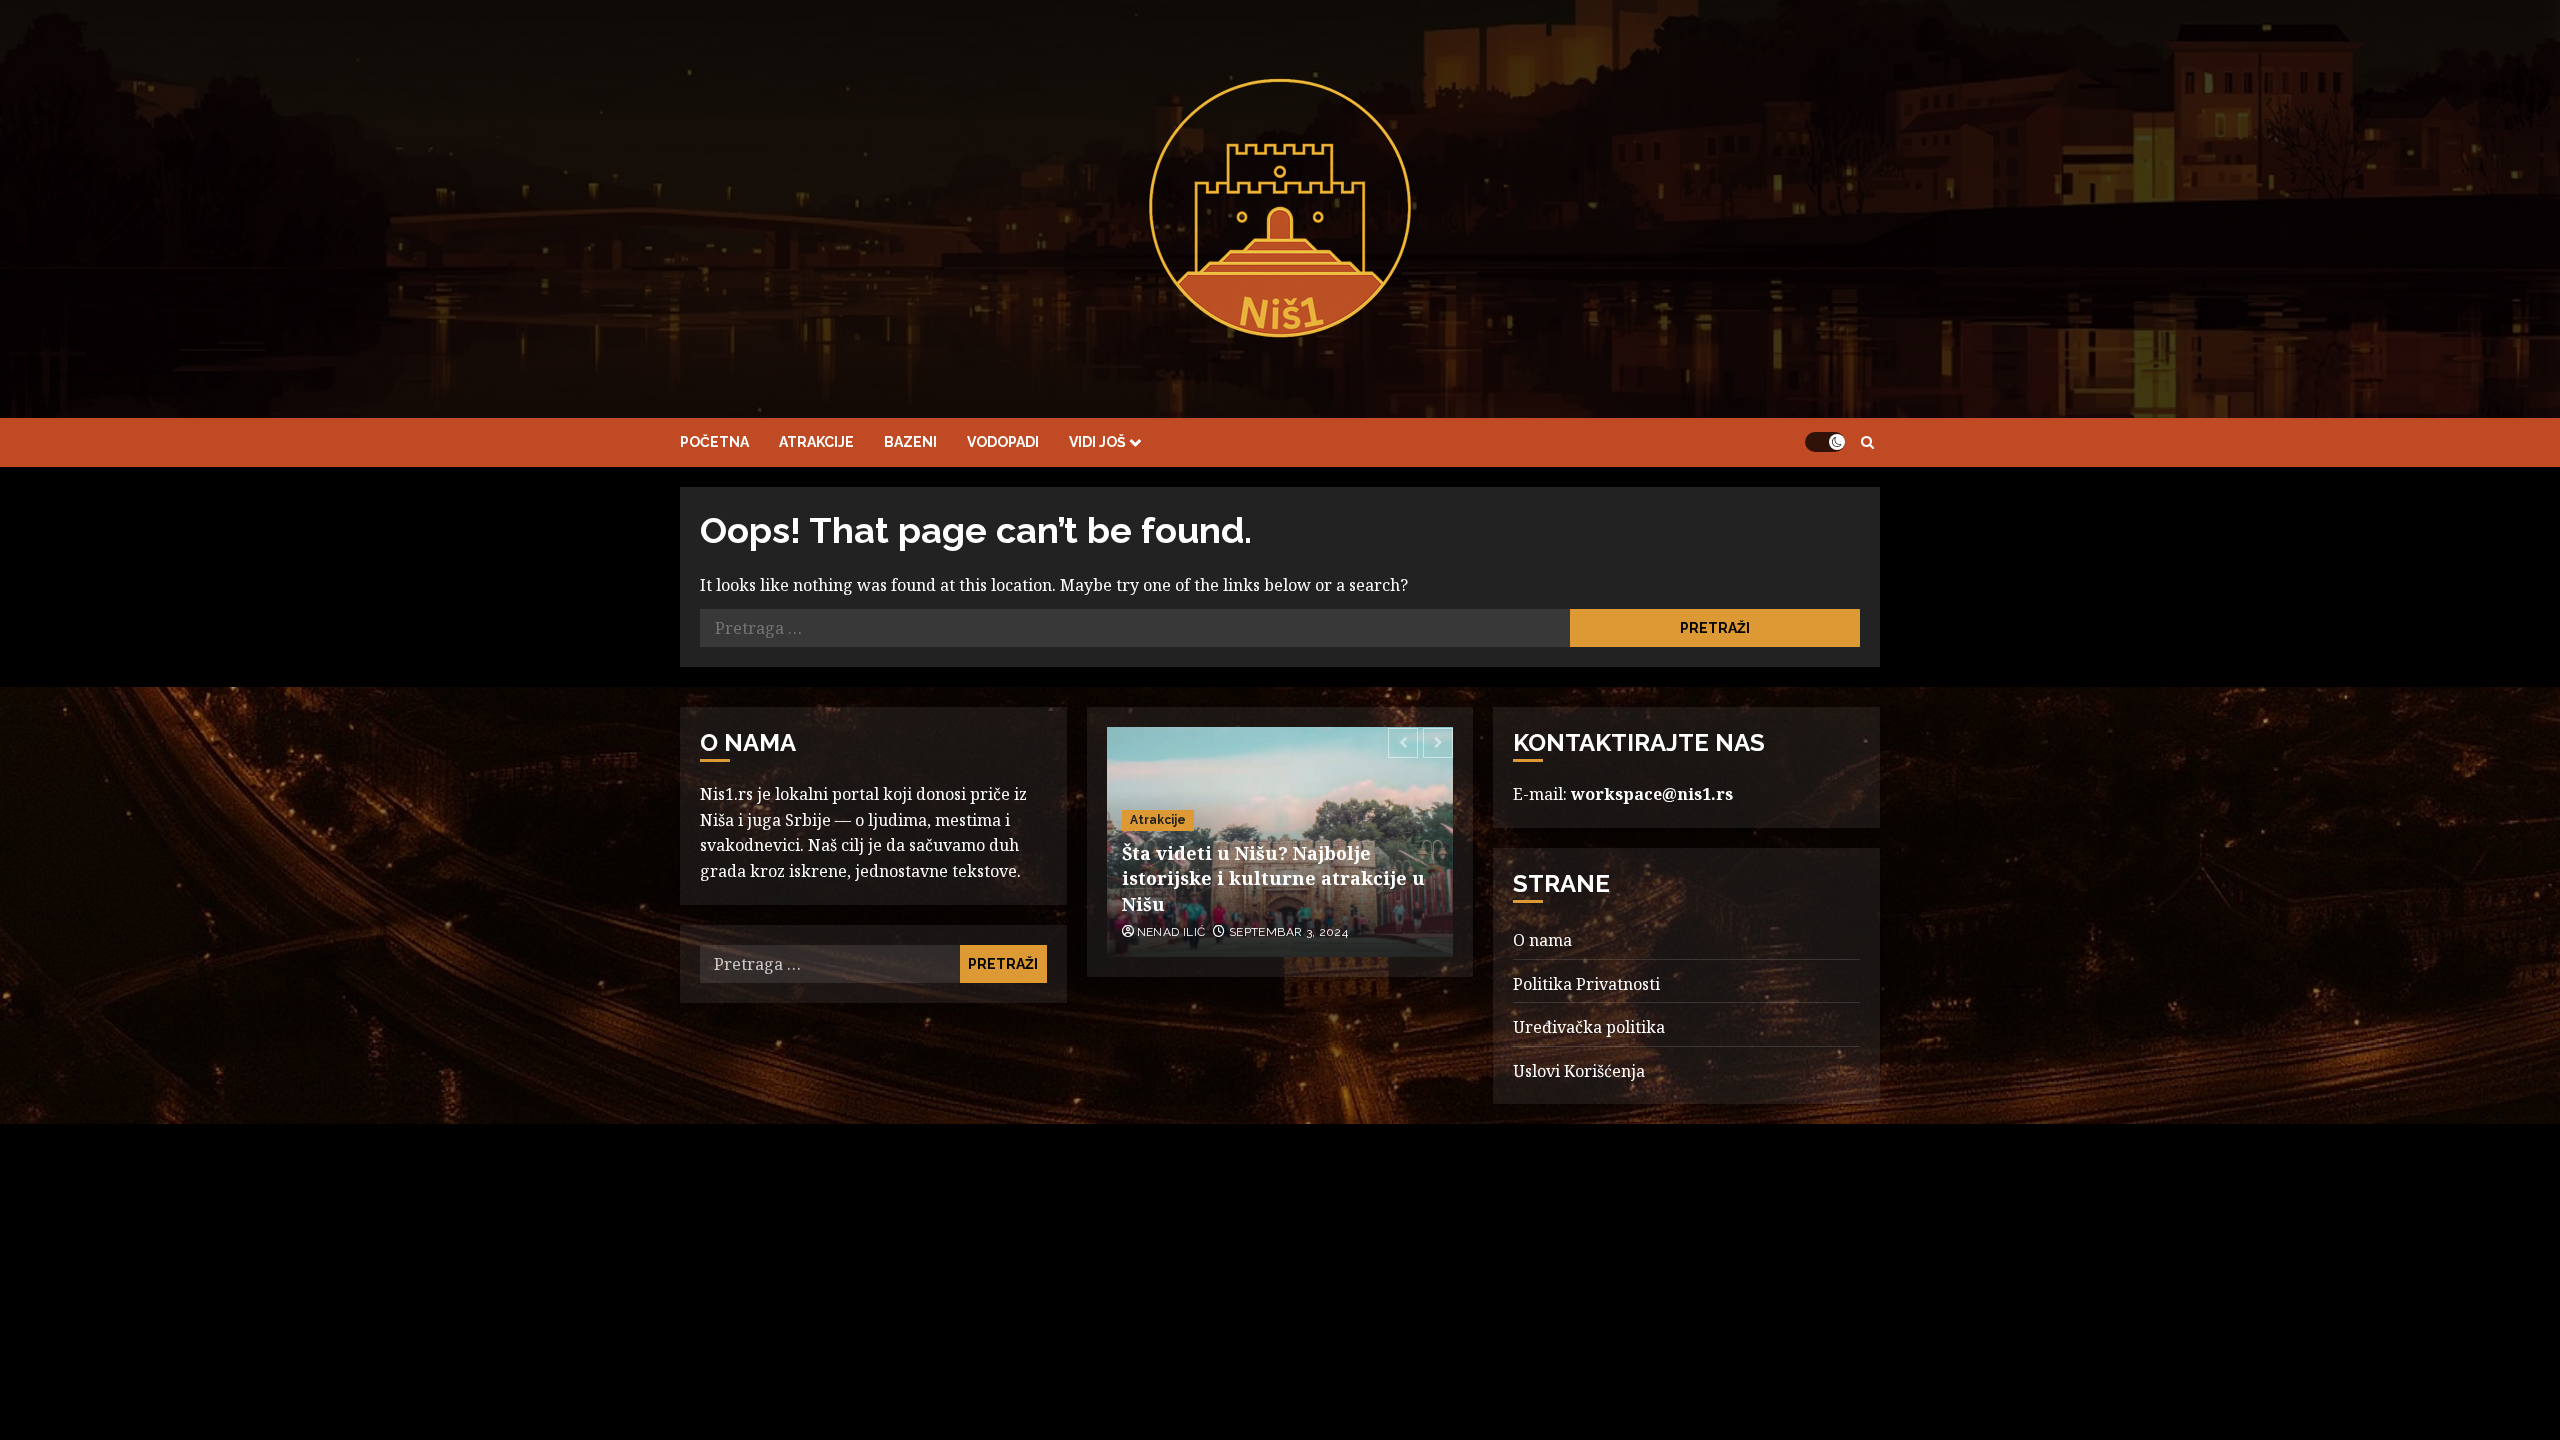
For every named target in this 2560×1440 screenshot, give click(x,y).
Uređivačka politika (1589, 1027)
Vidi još (1097, 442)
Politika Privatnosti (1586, 984)
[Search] (1867, 442)
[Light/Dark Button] (1825, 442)
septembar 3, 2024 (1288, 932)
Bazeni (910, 442)
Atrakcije (816, 442)
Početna (714, 442)
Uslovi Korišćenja (1579, 1071)
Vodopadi (1003, 442)
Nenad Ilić (1171, 932)
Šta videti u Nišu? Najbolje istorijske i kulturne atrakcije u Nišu (1273, 878)
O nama (1542, 940)
